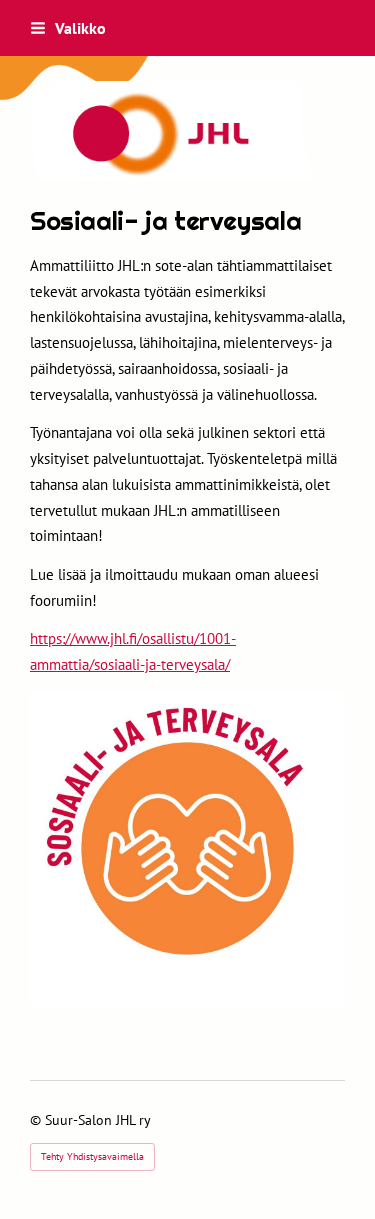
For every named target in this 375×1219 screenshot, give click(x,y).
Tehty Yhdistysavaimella (92, 1156)
